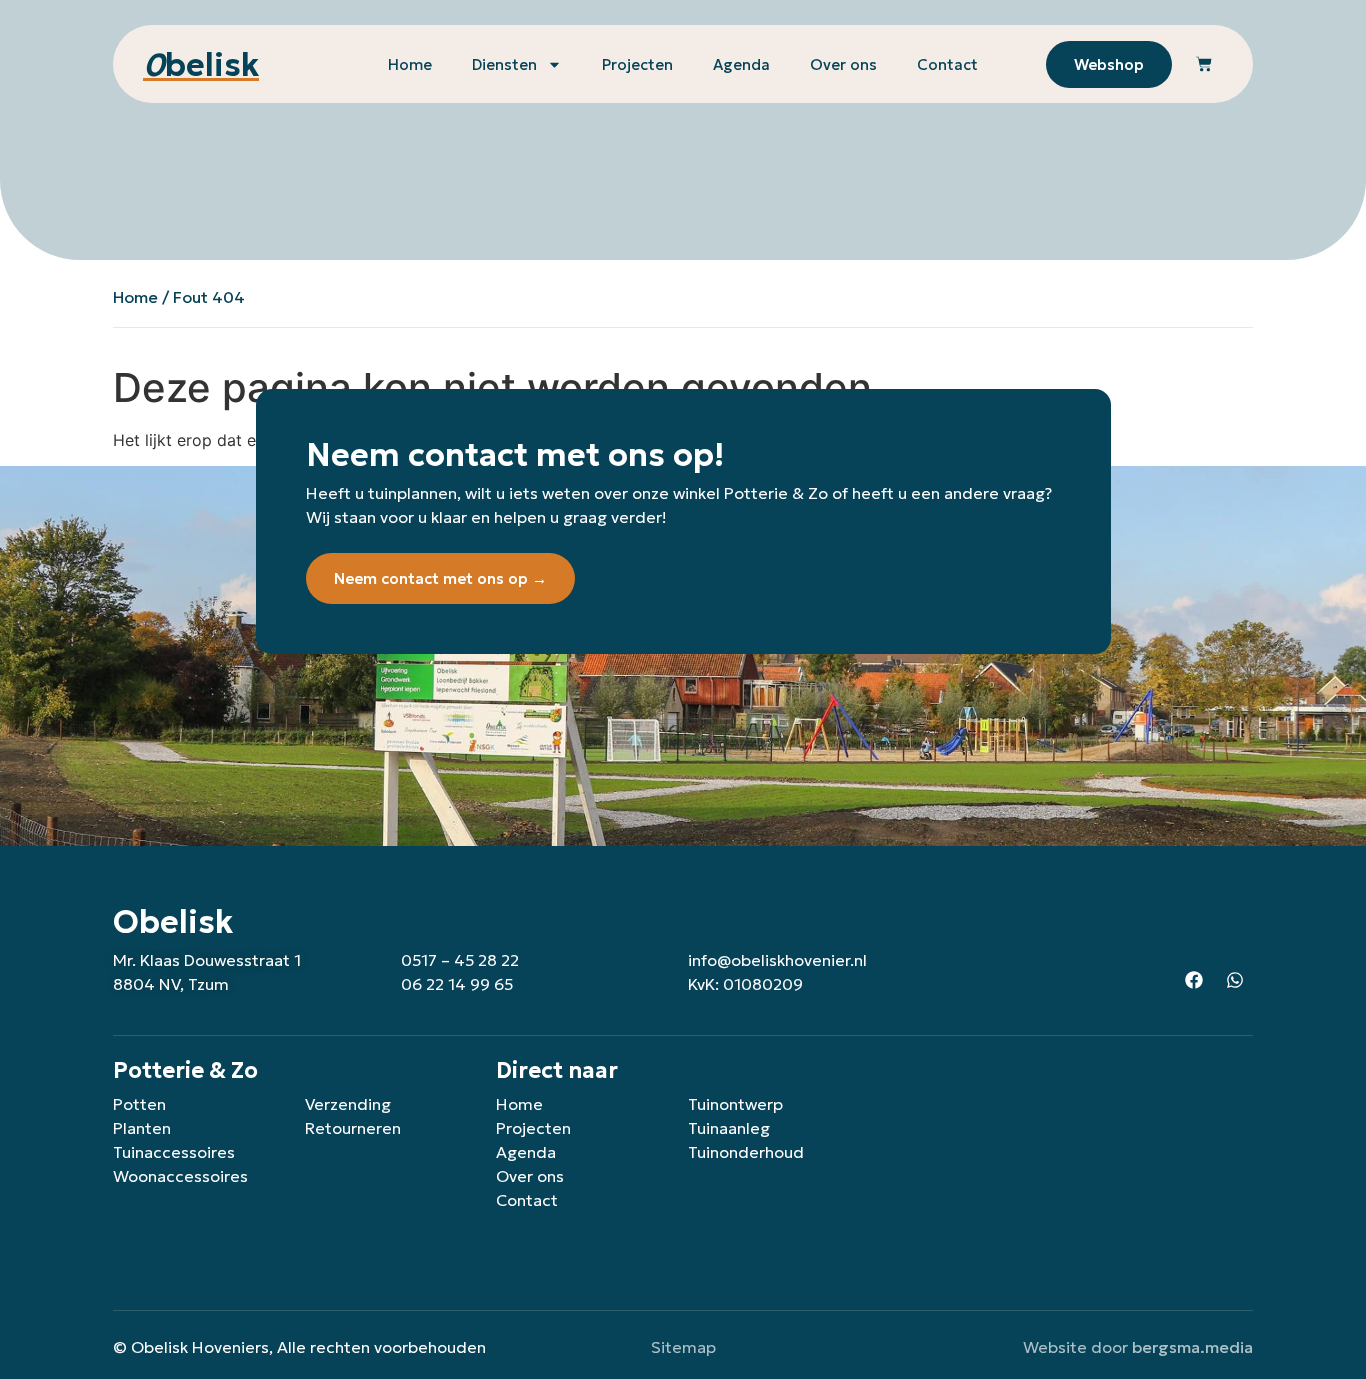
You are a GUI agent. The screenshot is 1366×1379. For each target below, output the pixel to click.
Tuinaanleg (729, 1128)
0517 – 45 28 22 (460, 960)
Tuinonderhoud (746, 1152)
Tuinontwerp (735, 1104)
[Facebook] (1194, 980)
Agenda (741, 64)
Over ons (843, 64)
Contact (947, 64)
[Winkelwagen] (1204, 65)
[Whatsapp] (1235, 980)
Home (410, 64)
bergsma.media (1192, 1347)
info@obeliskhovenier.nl (777, 960)
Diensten (504, 64)
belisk (201, 65)
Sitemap (683, 1347)
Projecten (637, 64)
